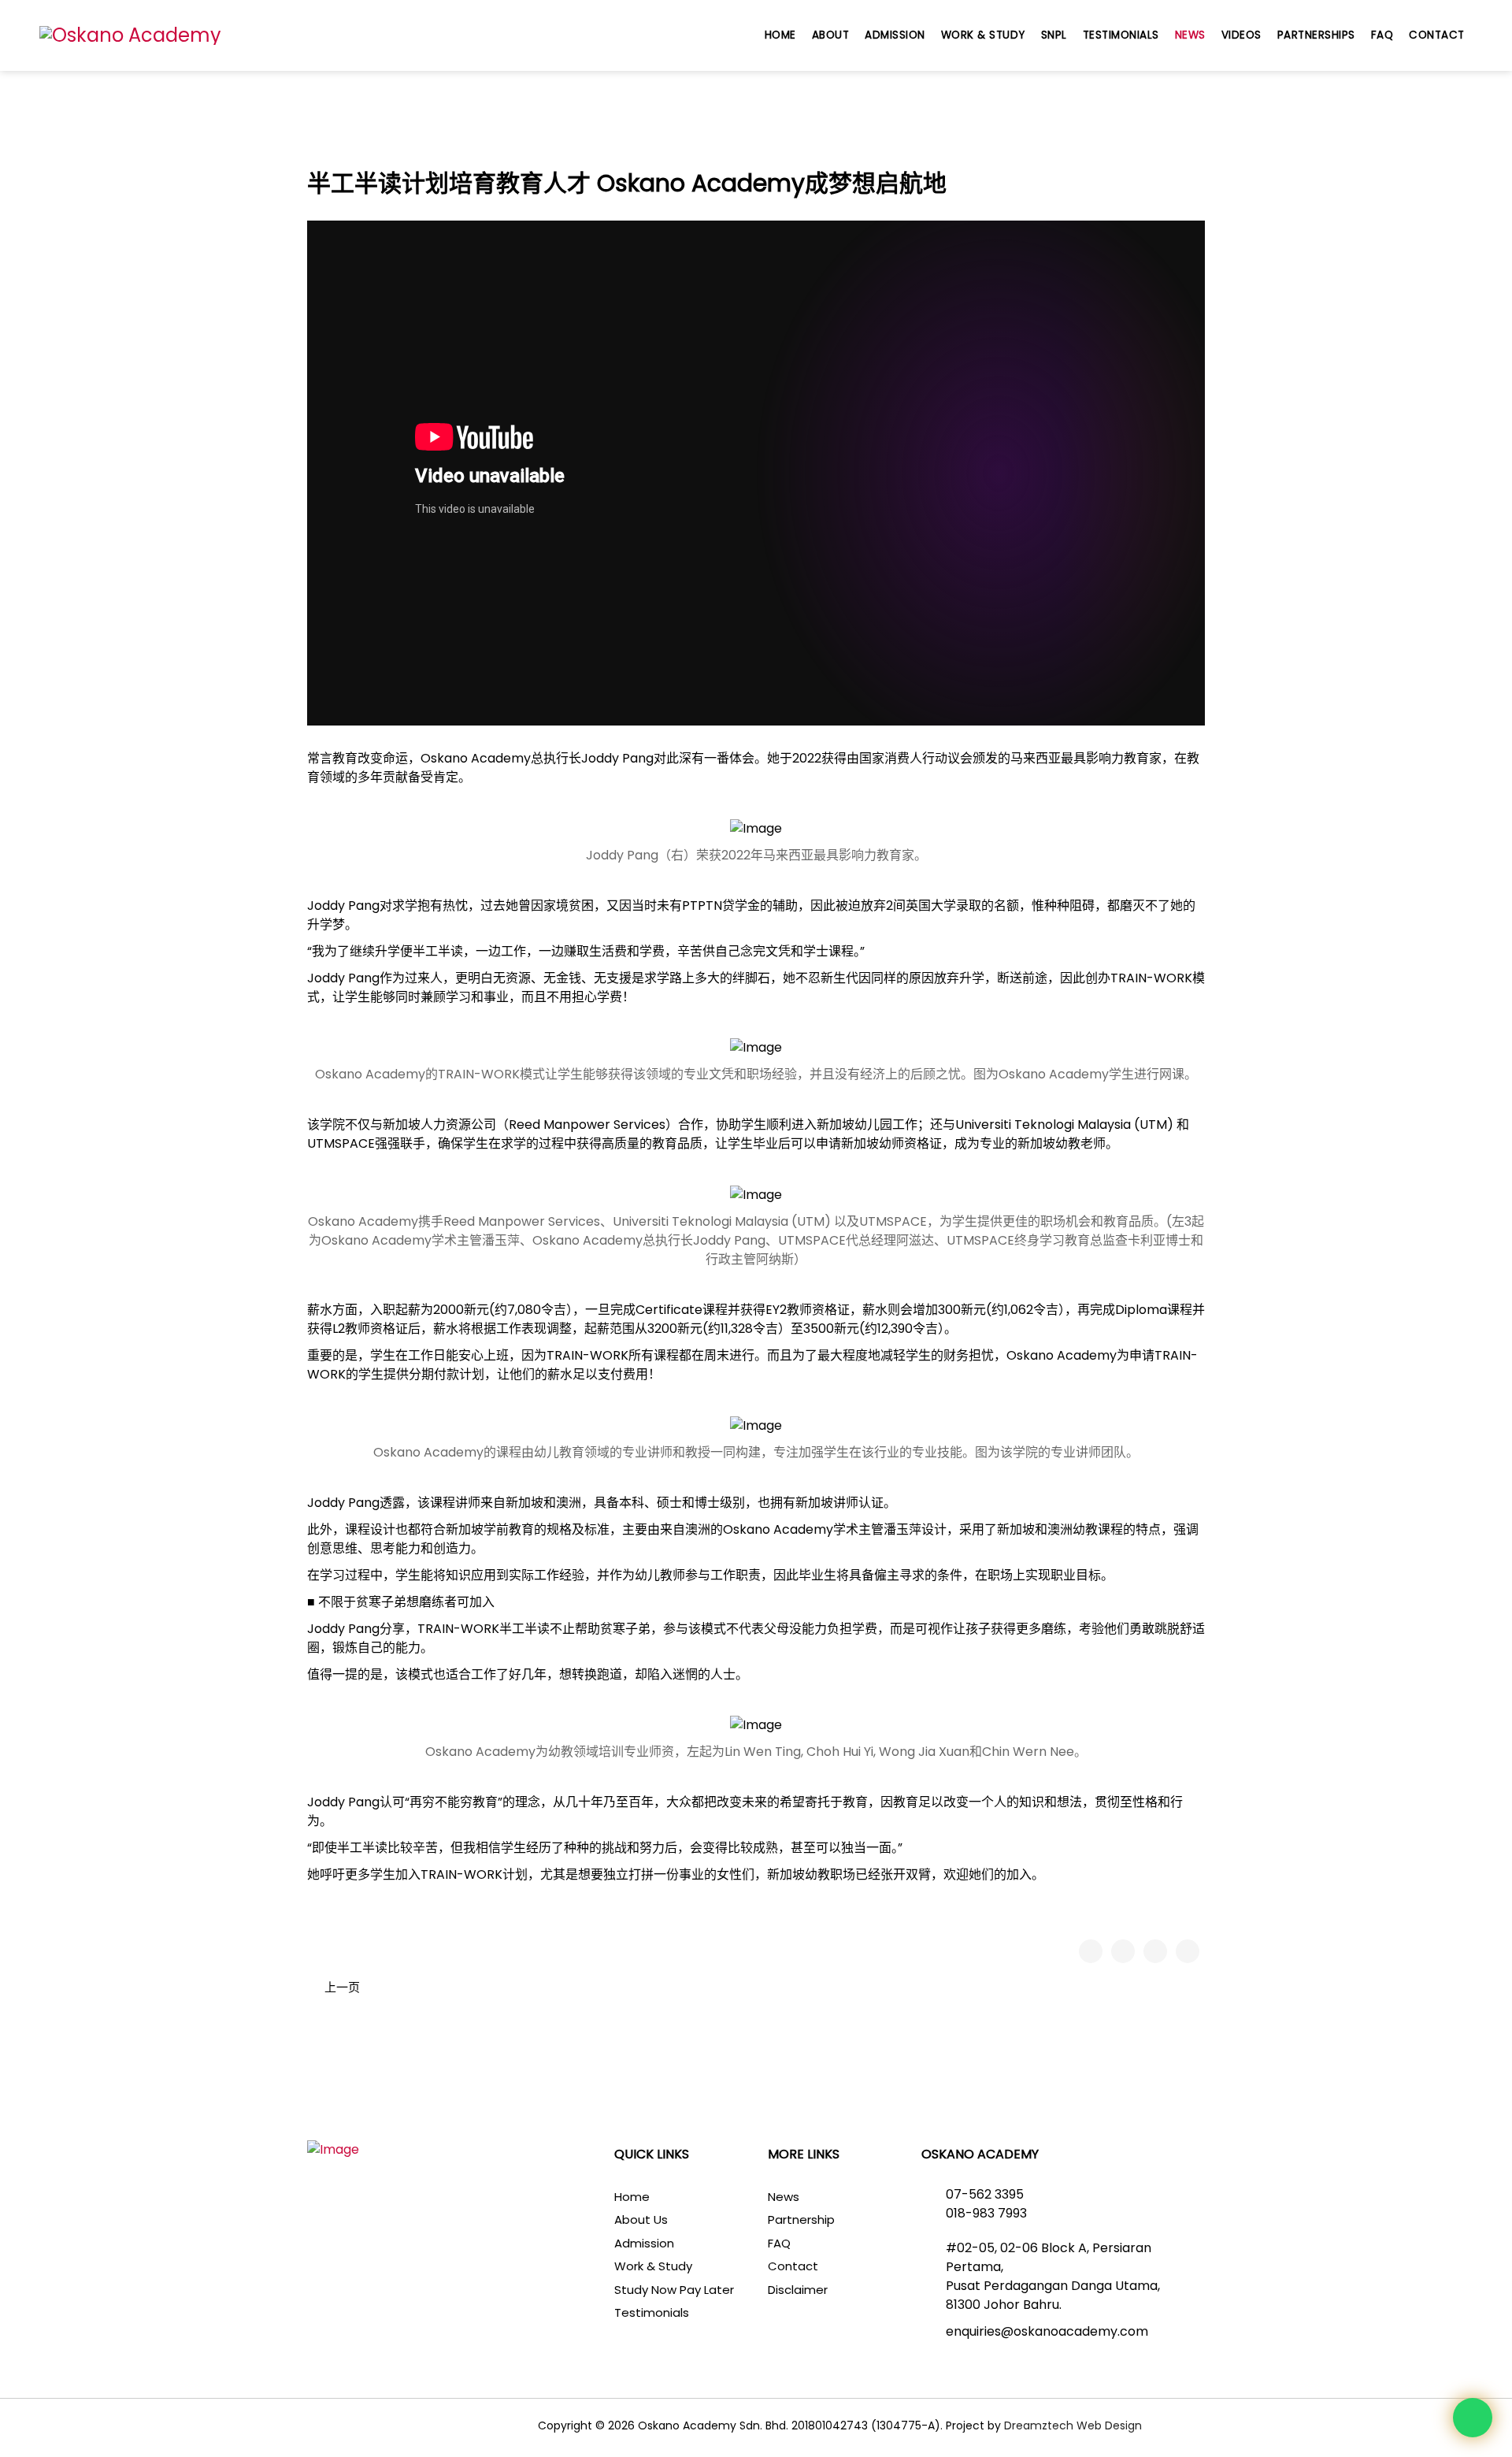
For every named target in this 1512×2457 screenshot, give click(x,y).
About (831, 35)
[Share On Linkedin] (1188, 1951)
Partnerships (1316, 35)
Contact (1437, 35)
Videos (1241, 35)
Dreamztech (1039, 2425)
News (1190, 35)
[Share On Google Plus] (1155, 1951)
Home (780, 35)
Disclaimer (798, 2290)
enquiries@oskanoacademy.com (1047, 2331)
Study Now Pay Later (674, 2290)
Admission (895, 35)
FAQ (1382, 35)
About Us (641, 2219)
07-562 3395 (985, 2194)
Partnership (801, 2219)
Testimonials (1121, 35)
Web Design (1108, 2425)
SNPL (1054, 35)
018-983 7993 (986, 2213)
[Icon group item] (314, 2428)
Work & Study (983, 35)
